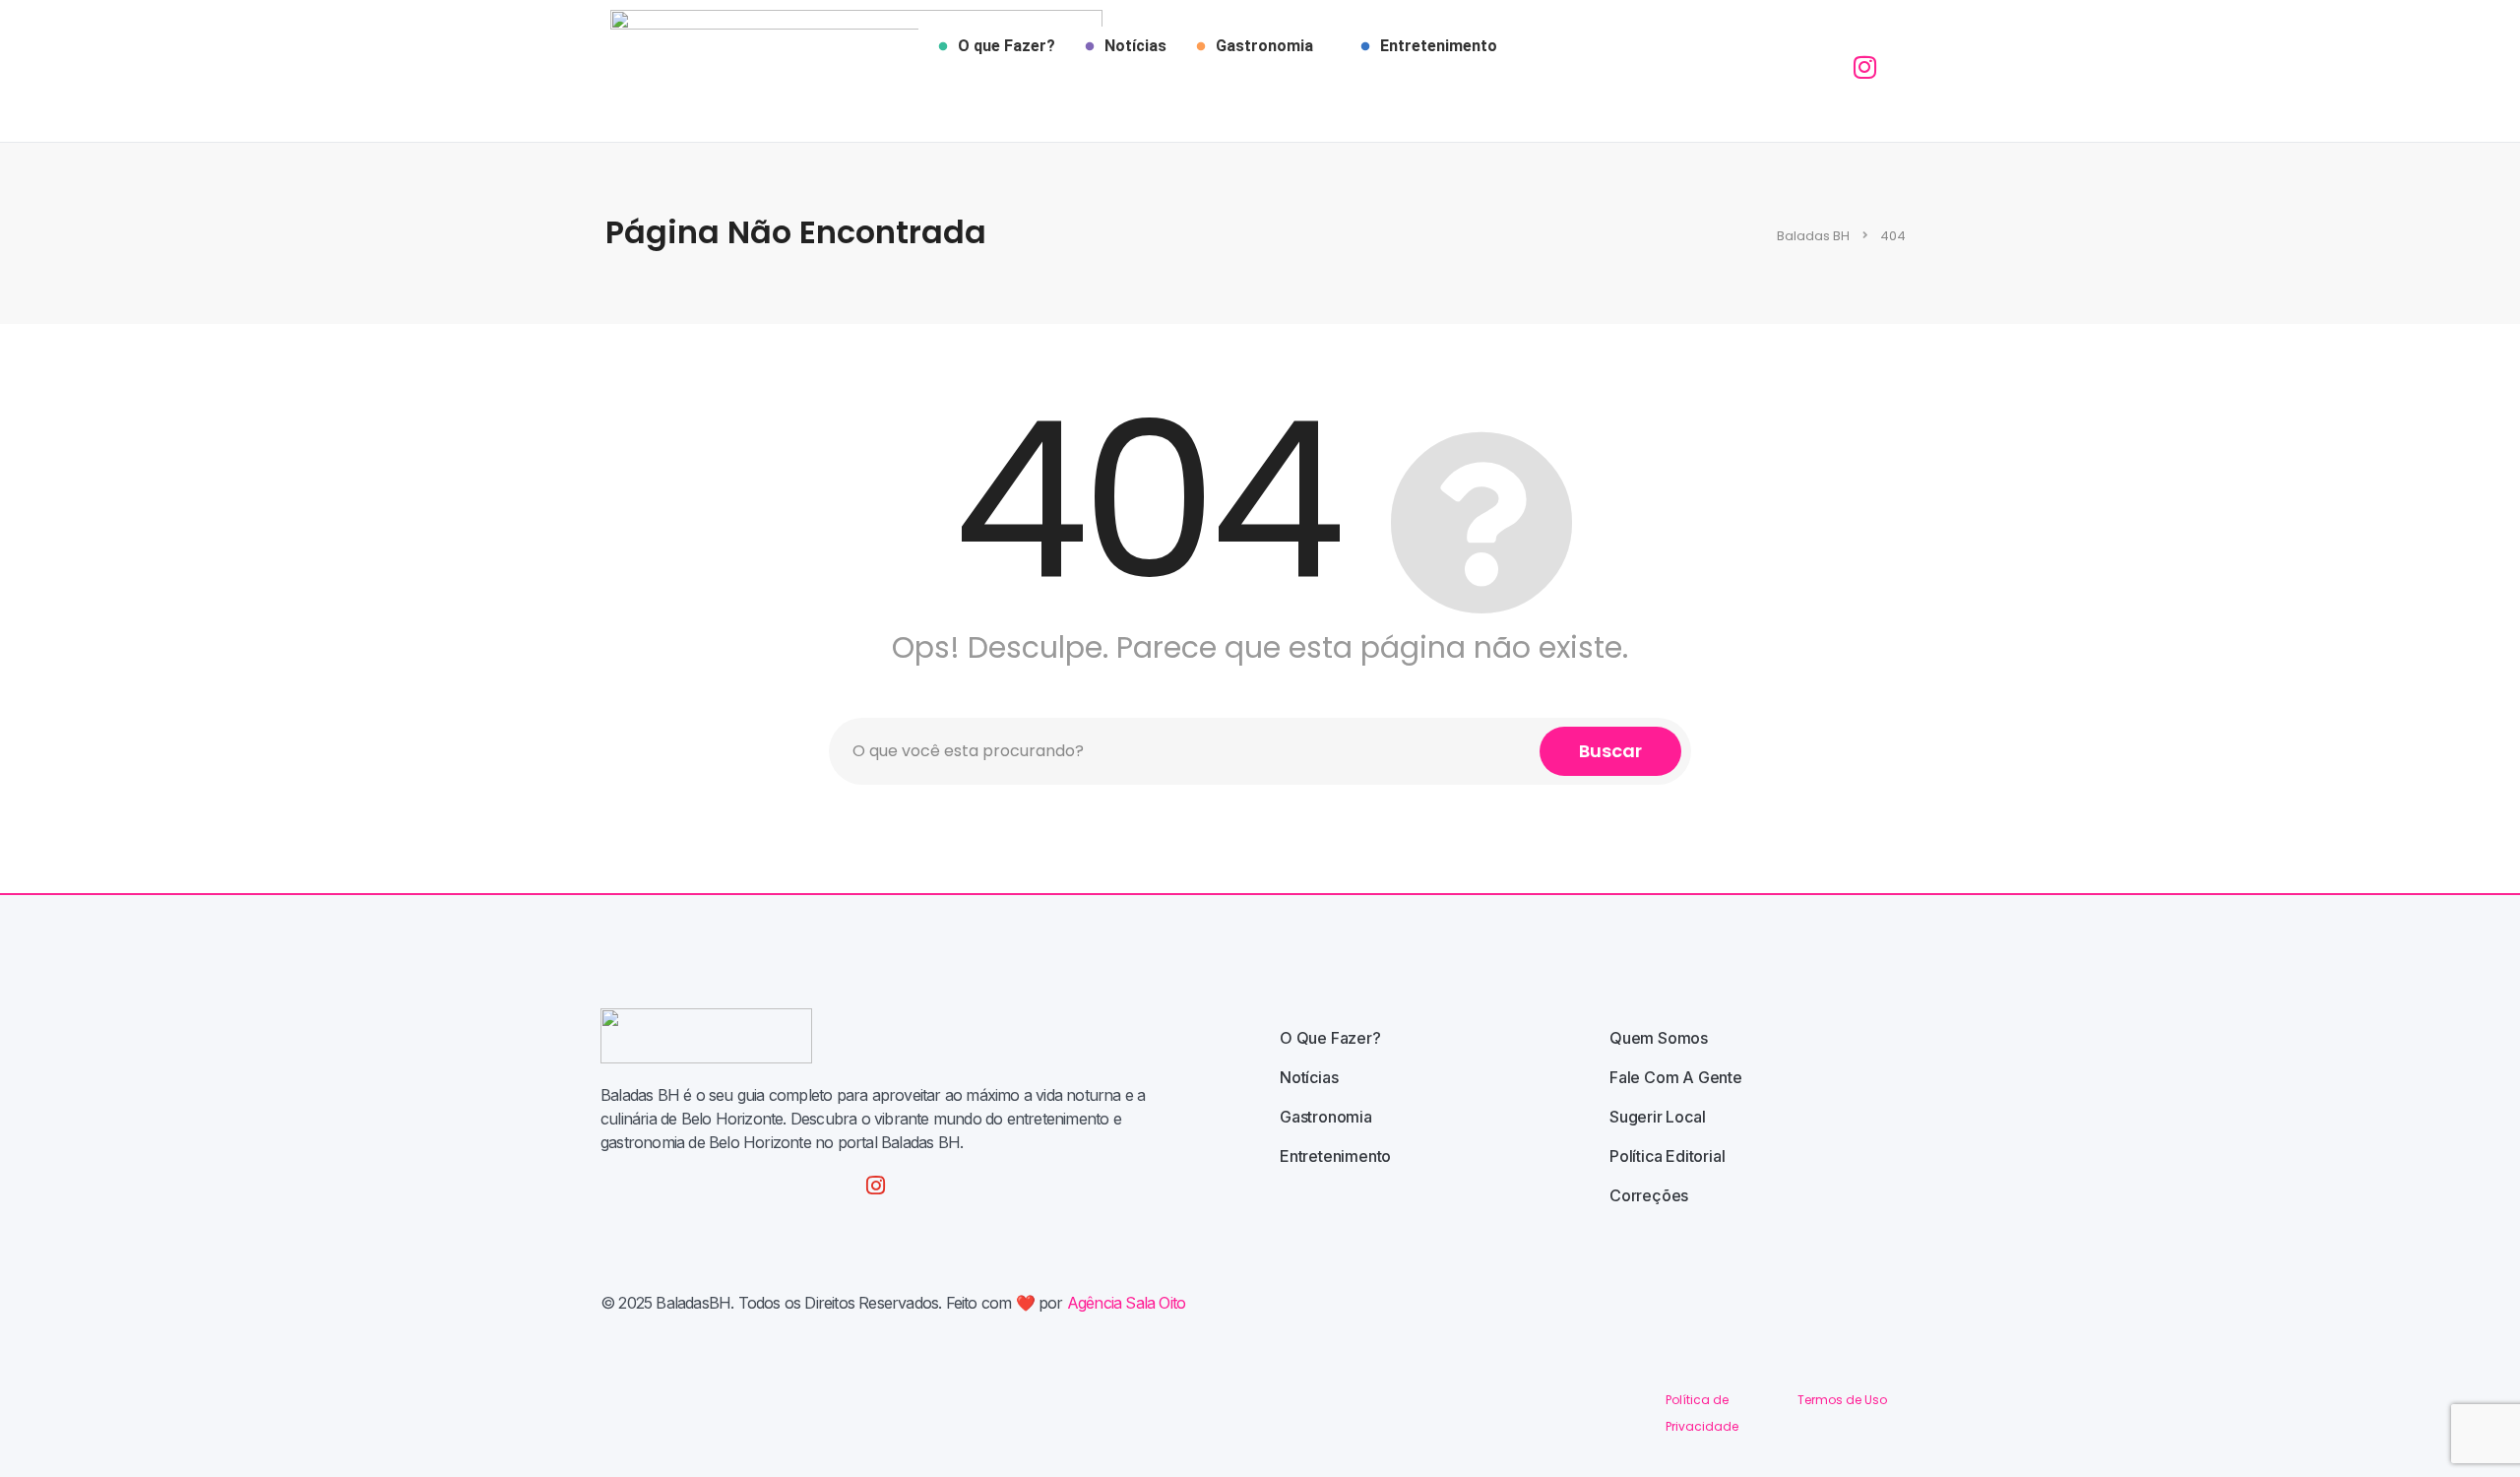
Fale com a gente (1676, 1077)
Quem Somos (1659, 1038)
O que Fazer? (1007, 46)
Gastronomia (1264, 46)
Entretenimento (1439, 46)
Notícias (1135, 46)
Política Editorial (1667, 1156)
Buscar (1610, 751)
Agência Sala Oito (1126, 1303)
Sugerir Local (1657, 1117)
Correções (1649, 1195)
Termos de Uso (1842, 1400)
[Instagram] (876, 1186)
